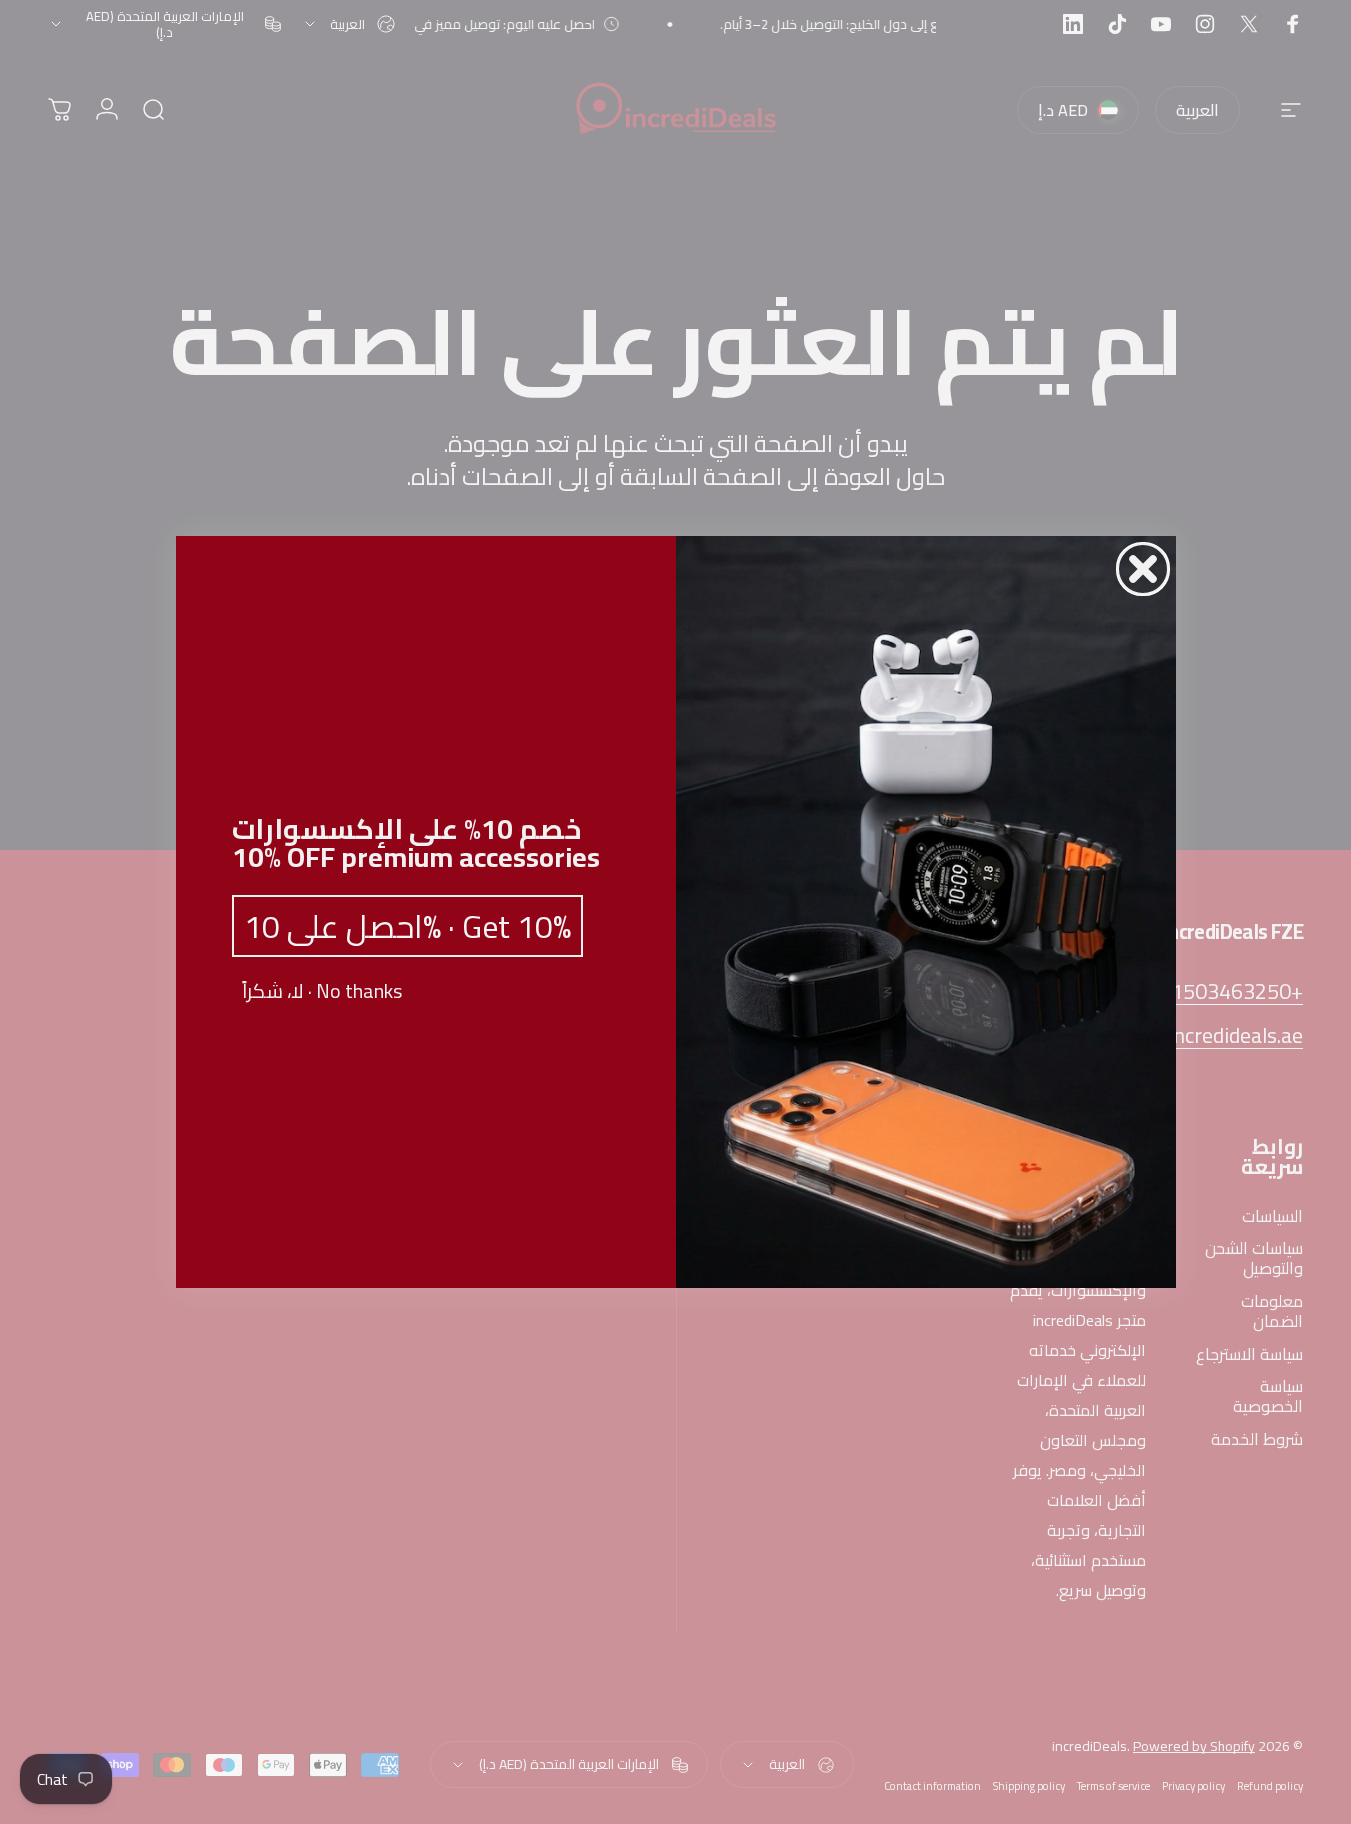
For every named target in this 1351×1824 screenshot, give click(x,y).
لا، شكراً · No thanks (322, 991)
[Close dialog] (1143, 569)
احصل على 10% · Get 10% (407, 926)
